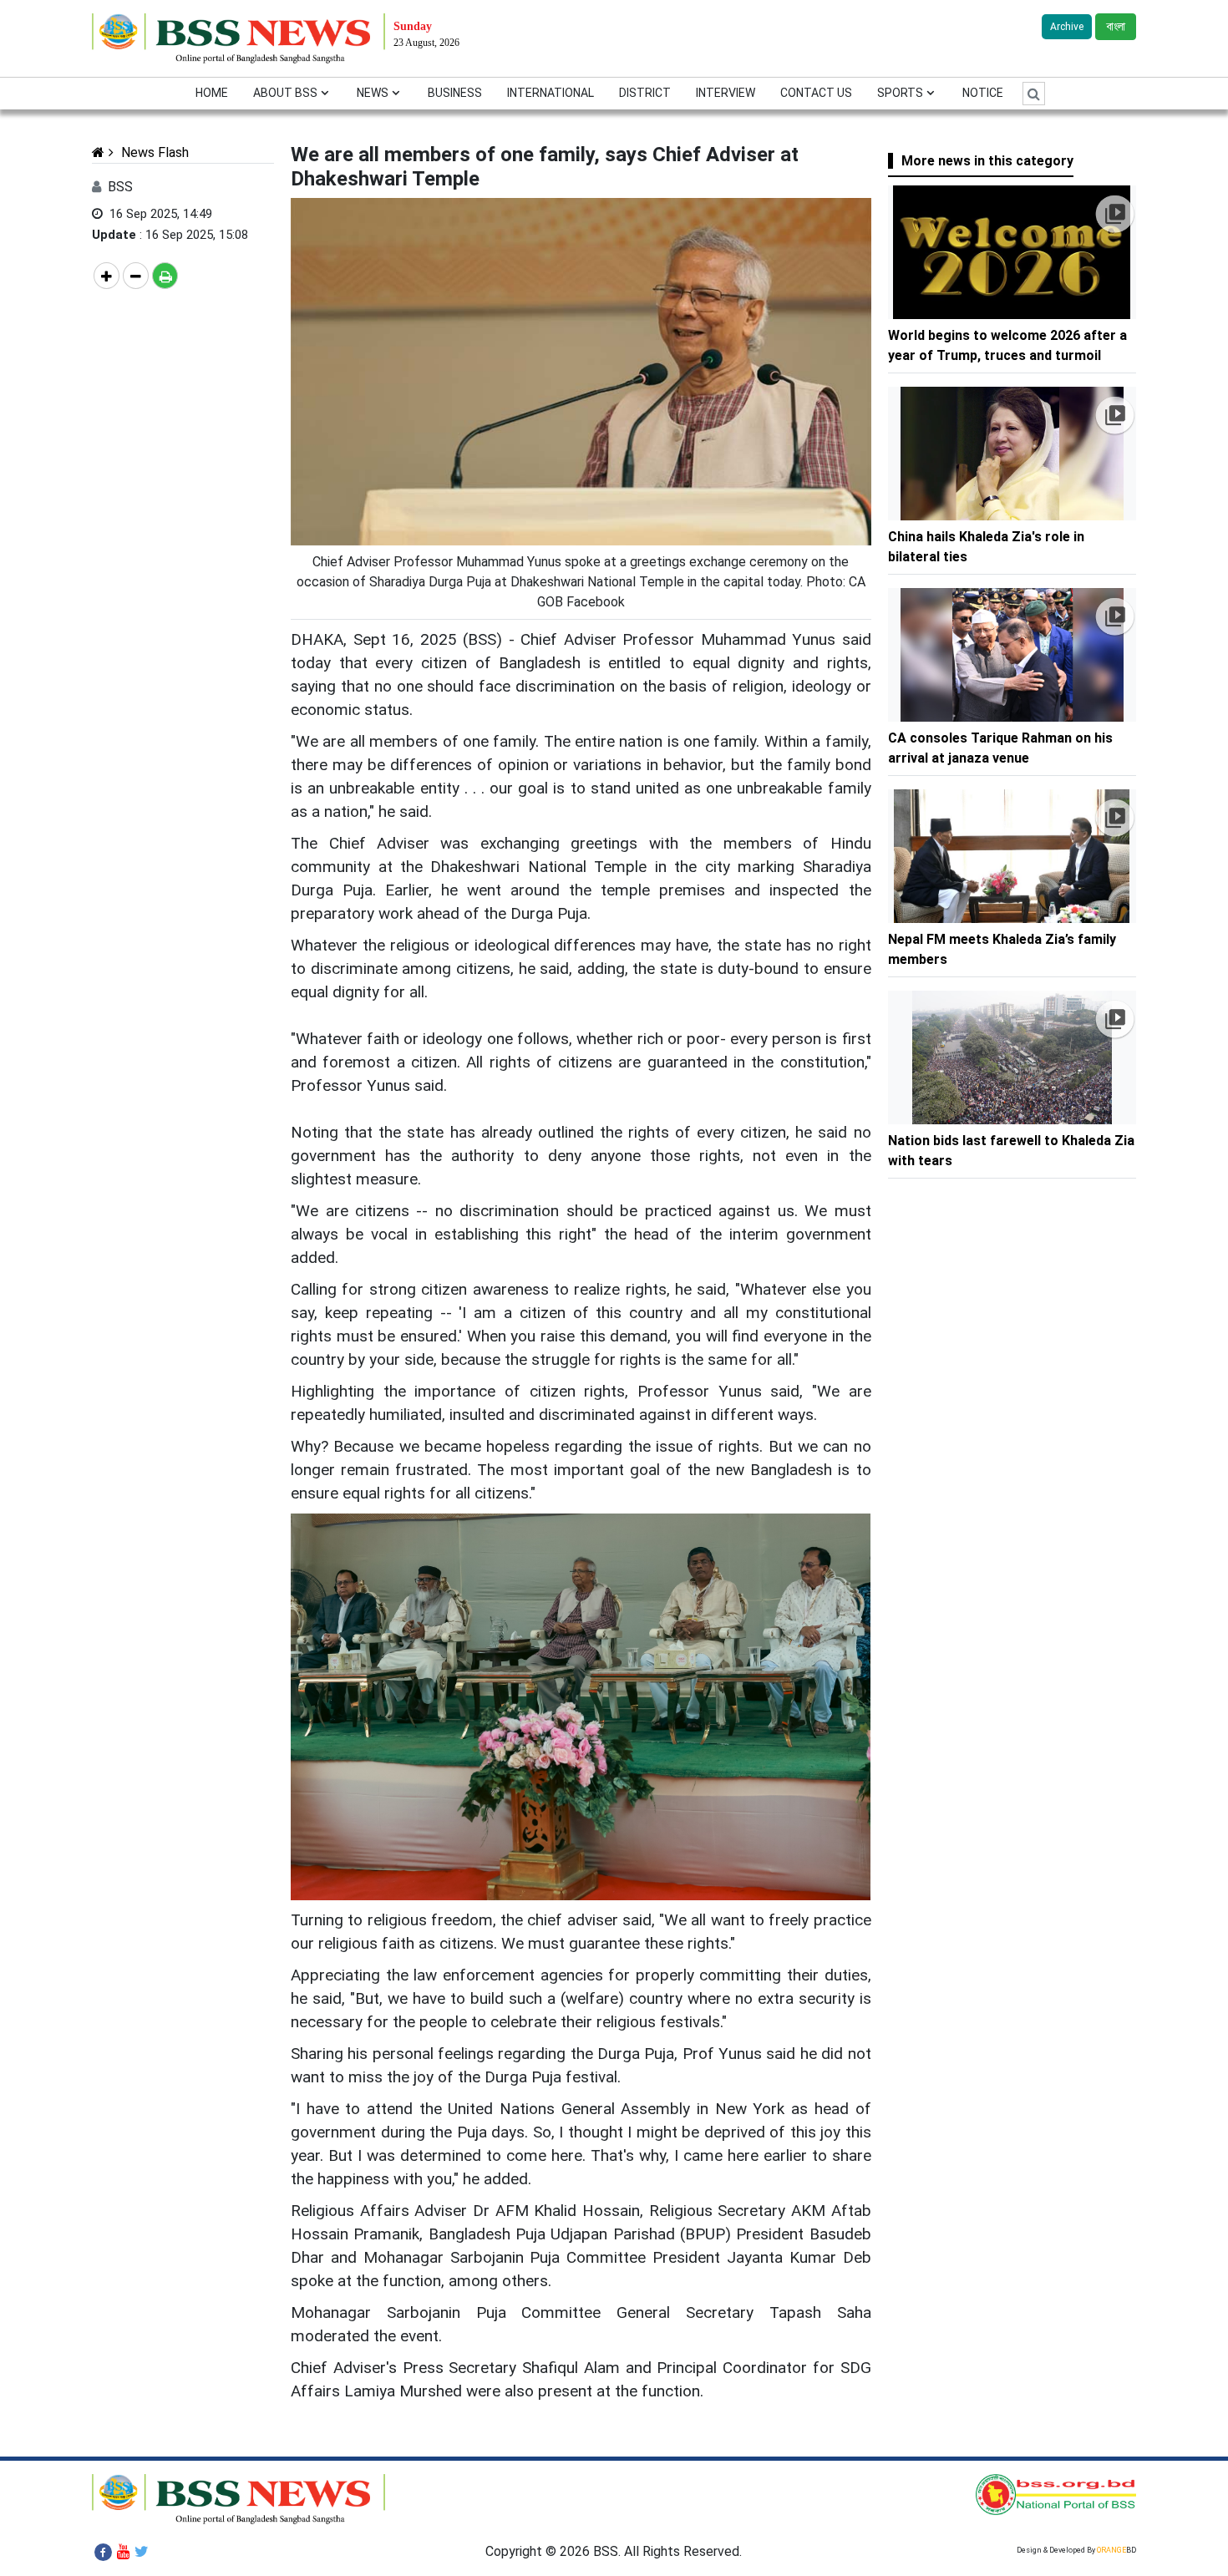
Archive (1067, 27)
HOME (212, 93)
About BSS (285, 93)
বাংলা (1116, 27)
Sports (900, 93)
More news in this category (987, 161)
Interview (726, 93)
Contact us (816, 93)
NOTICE (983, 93)
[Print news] (165, 276)
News (373, 93)
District (645, 93)
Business (455, 93)
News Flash (153, 152)
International (551, 93)
